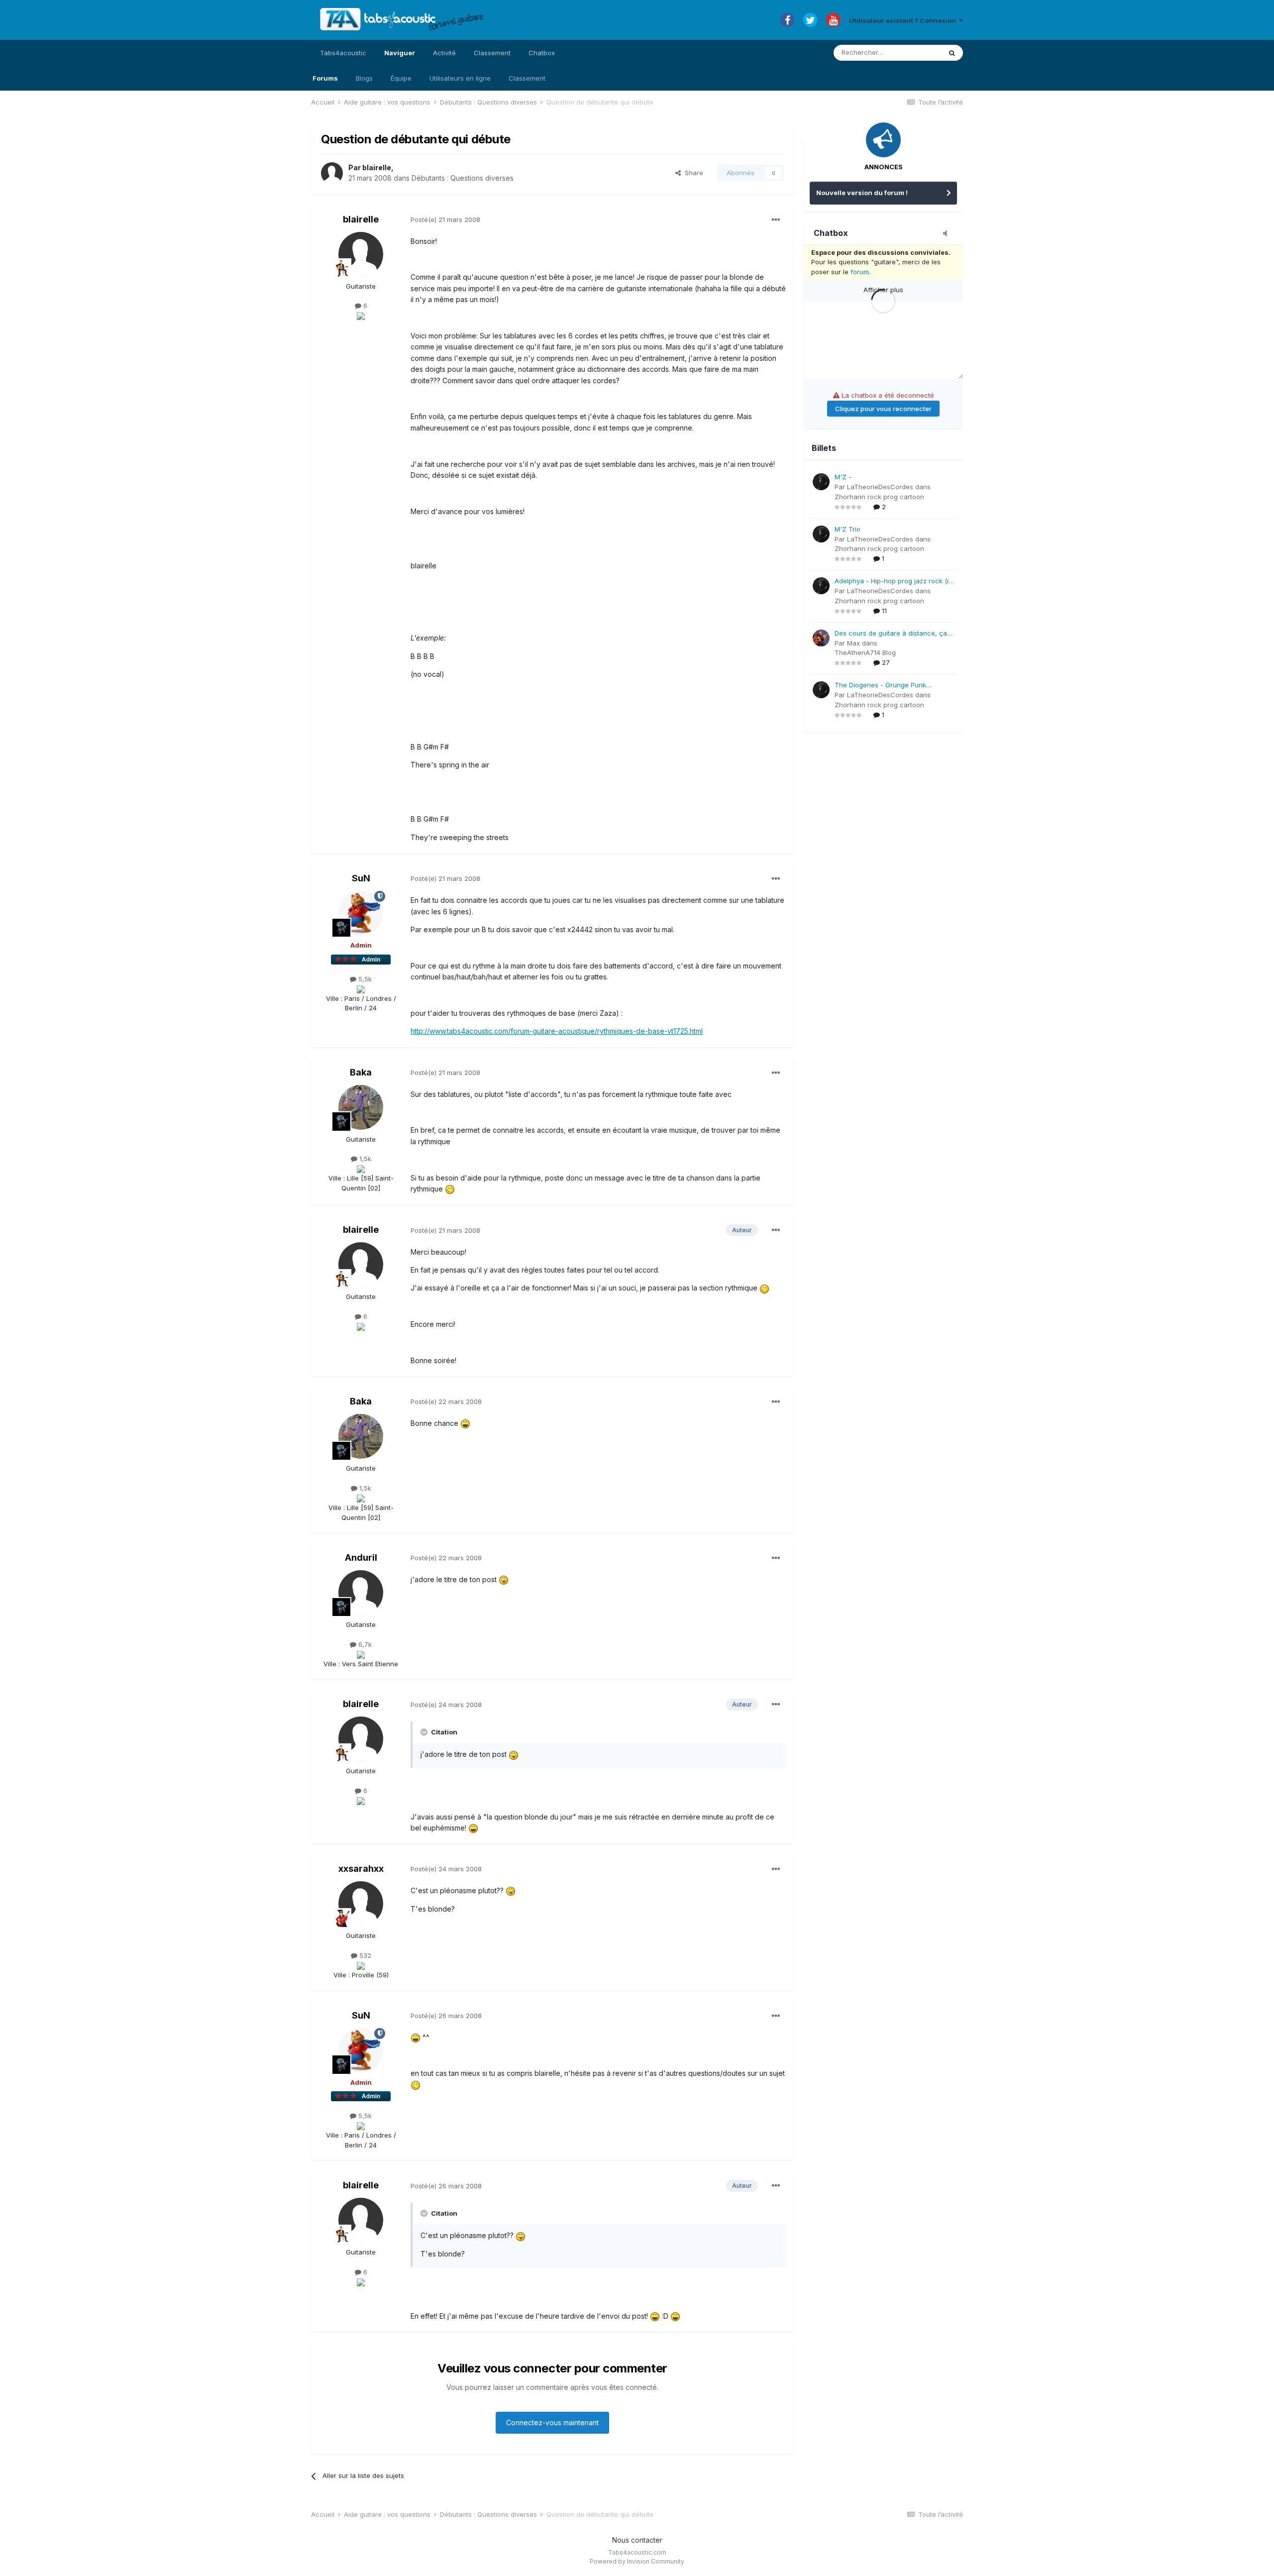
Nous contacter (637, 2540)
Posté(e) (445, 219)
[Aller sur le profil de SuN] (361, 913)
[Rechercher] (952, 53)
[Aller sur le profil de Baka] (361, 1107)
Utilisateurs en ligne (460, 78)
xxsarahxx (361, 1869)
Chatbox (542, 53)
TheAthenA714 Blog (865, 652)
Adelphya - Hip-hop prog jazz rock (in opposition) (894, 582)
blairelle (377, 167)
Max (853, 643)
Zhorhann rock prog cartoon (879, 497)
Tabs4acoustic (343, 53)
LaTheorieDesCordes (880, 487)
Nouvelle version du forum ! (862, 193)
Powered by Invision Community (637, 2561)
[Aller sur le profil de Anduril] (361, 1593)
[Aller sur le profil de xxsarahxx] (361, 1904)
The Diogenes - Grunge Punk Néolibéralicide (880, 686)
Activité (444, 53)
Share (692, 173)
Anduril (361, 1557)
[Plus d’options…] (776, 220)
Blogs (364, 78)
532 (364, 1955)
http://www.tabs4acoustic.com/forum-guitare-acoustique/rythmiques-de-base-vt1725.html (557, 1031)
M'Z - (843, 477)
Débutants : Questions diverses (463, 178)
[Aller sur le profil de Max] (821, 638)
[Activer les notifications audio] (948, 234)
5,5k (364, 979)
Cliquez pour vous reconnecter (883, 409)
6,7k (364, 1644)
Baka (361, 1072)
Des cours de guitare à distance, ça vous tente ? (891, 634)
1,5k (364, 1159)
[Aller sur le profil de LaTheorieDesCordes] (821, 482)
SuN (361, 878)
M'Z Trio (848, 529)
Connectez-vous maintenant (552, 2422)
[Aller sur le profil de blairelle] (332, 173)
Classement (527, 78)
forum (860, 272)
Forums (325, 78)
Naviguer (400, 53)
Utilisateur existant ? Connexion (904, 20)
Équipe (401, 78)
